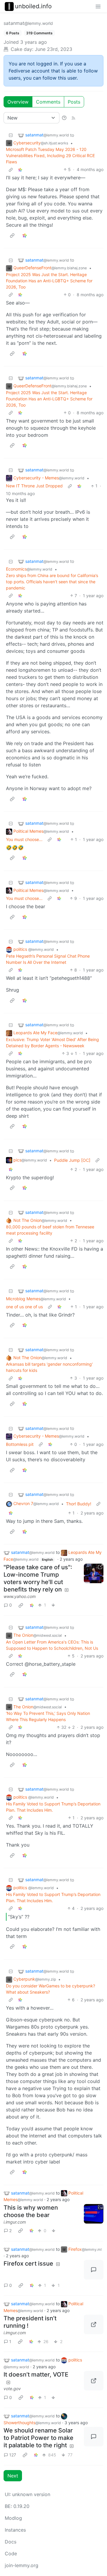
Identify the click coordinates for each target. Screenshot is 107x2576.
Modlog (13, 2518)
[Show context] (11, 169)
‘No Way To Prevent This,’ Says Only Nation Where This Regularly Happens (48, 1716)
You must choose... (24, 839)
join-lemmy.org (22, 2565)
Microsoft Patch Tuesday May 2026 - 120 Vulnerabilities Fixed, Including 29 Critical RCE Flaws (50, 156)
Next (13, 2476)
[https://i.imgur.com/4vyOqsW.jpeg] (94, 2324)
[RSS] (73, 118)
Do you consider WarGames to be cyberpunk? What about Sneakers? (51, 1989)
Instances (15, 2530)
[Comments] (94, 2270)
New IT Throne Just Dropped (34, 486)
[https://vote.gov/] (94, 2381)
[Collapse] (11, 135)
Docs (11, 2542)
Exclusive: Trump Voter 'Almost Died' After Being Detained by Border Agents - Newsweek (52, 1043)
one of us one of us (24, 1307)
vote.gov (12, 2389)
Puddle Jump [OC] (72, 1160)
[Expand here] (94, 2214)
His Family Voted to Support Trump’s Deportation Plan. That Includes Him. (53, 1807)
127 (13, 2455)
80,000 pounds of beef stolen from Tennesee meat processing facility (50, 1230)
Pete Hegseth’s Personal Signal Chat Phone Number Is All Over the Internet (48, 959)
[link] (20, 169)
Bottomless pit (20, 1444)
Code (11, 2554)
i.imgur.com (15, 2222)
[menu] (98, 6)
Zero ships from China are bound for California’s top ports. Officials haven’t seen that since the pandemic (52, 582)
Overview (18, 102)
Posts (74, 102)
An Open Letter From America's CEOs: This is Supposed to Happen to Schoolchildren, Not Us (52, 1645)
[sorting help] (64, 118)
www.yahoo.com (20, 1596)
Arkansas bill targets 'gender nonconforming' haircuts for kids (49, 1367)
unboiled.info (33, 6)
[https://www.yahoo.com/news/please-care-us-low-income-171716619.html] (94, 1573)
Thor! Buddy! (79, 1504)
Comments (48, 102)
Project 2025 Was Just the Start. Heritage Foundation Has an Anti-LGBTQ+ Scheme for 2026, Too (49, 281)
